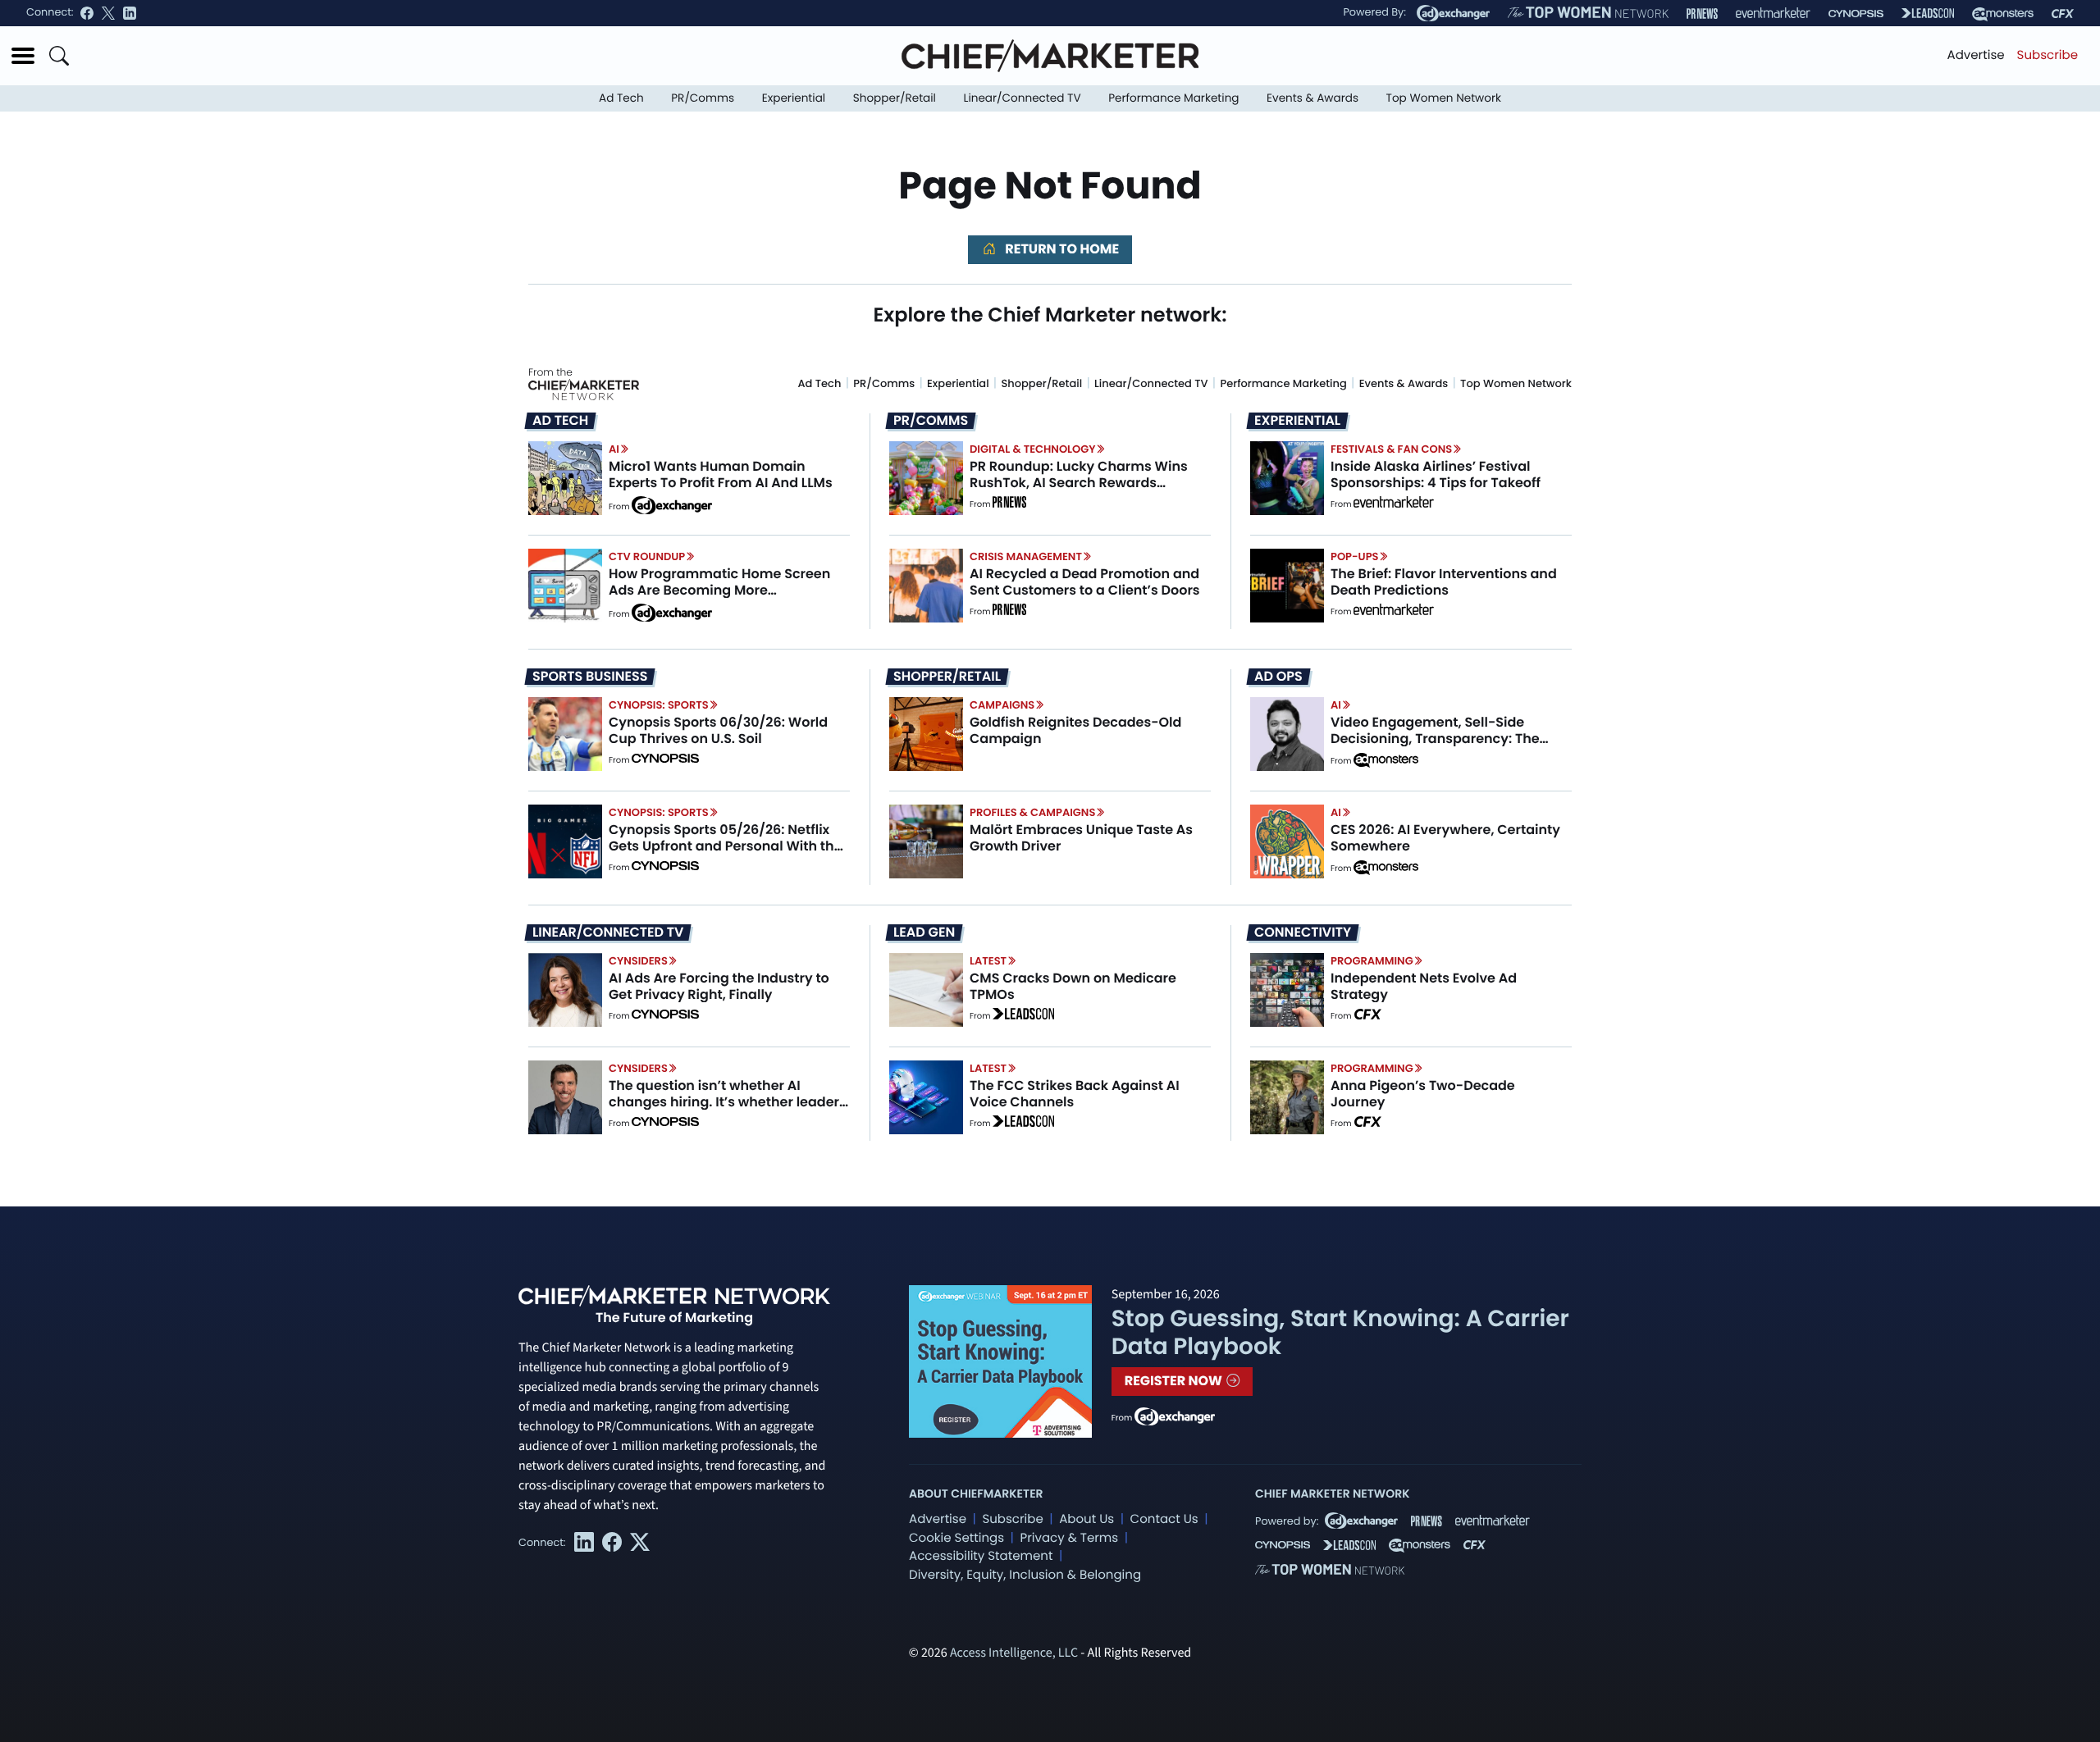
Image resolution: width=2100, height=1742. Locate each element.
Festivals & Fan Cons (1391, 449)
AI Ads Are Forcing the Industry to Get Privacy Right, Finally (719, 986)
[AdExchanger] (1453, 13)
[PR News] (1702, 14)
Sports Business (590, 677)
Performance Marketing (1173, 98)
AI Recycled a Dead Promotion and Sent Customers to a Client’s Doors (1085, 581)
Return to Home (1061, 249)
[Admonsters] (1386, 760)
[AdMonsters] (2003, 14)
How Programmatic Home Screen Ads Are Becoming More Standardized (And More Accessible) (719, 597)
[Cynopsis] (1856, 14)
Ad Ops (1278, 677)
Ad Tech (621, 98)
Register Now (1175, 1381)
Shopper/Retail (895, 98)
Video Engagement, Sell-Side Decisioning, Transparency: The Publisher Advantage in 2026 (1435, 738)
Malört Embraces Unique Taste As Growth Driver (1081, 837)
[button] (23, 56)
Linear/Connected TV (1023, 98)
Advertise (1976, 55)
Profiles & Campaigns (1032, 812)
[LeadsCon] (1928, 13)
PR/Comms (703, 98)
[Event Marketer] (1773, 14)
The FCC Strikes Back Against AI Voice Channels (1075, 1093)
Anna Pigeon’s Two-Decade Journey (1423, 1093)
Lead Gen (924, 933)
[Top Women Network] (1588, 13)
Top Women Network (1444, 98)
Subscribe (2047, 55)
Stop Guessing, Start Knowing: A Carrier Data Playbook (1340, 1332)
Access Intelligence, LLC (1014, 1653)
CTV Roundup (647, 556)
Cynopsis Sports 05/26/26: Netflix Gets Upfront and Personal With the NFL (726, 845)
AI (614, 449)
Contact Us (1164, 1519)
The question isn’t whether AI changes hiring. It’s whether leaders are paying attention (728, 1101)
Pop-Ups (1354, 556)
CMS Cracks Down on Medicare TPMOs (1073, 986)
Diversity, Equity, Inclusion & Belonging (1025, 1575)
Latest (988, 961)
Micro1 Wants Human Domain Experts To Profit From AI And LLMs (721, 474)
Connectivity (1303, 933)
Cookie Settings (956, 1538)
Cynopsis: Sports (659, 705)
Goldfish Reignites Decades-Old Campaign (1075, 730)
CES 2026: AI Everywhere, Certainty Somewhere (1445, 837)
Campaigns (1002, 705)
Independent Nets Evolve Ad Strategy (1424, 986)
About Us (1087, 1519)
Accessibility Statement (981, 1556)
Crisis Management (1026, 556)
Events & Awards (1312, 98)
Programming (1372, 961)
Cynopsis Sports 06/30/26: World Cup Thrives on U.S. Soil (718, 730)
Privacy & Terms (1069, 1538)
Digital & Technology (1033, 449)
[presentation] (565, 478)
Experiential (794, 98)
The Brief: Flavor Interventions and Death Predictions (1444, 581)
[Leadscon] (1023, 1016)
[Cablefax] (2063, 14)
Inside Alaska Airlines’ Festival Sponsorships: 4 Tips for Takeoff (1436, 474)
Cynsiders (638, 961)
